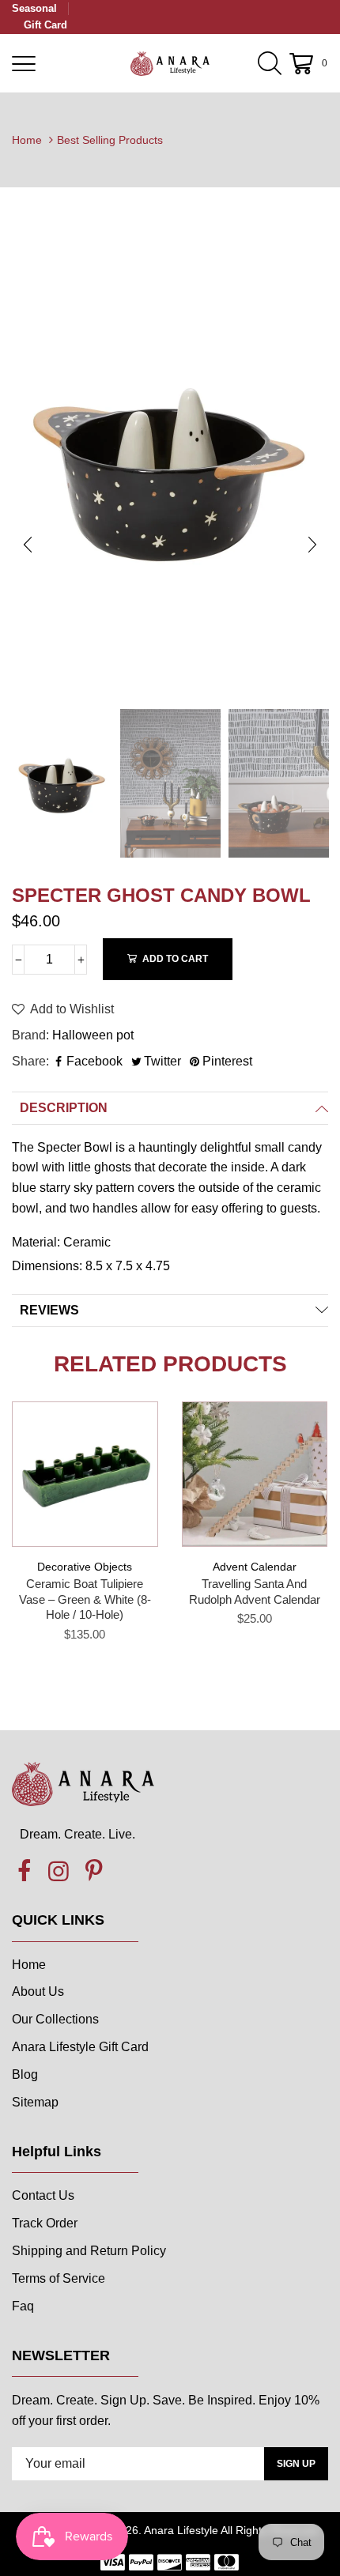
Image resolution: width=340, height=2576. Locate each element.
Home (27, 140)
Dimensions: (49, 1266)
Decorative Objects (85, 1567)
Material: (38, 1242)
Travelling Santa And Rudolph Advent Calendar (255, 1592)
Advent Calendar (255, 1567)
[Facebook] (24, 1872)
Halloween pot (93, 1035)
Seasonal (34, 8)
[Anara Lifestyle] (170, 63)
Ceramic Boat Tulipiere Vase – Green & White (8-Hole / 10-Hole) (85, 1599)
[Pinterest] (93, 1872)
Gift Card (45, 25)
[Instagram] (59, 1872)
